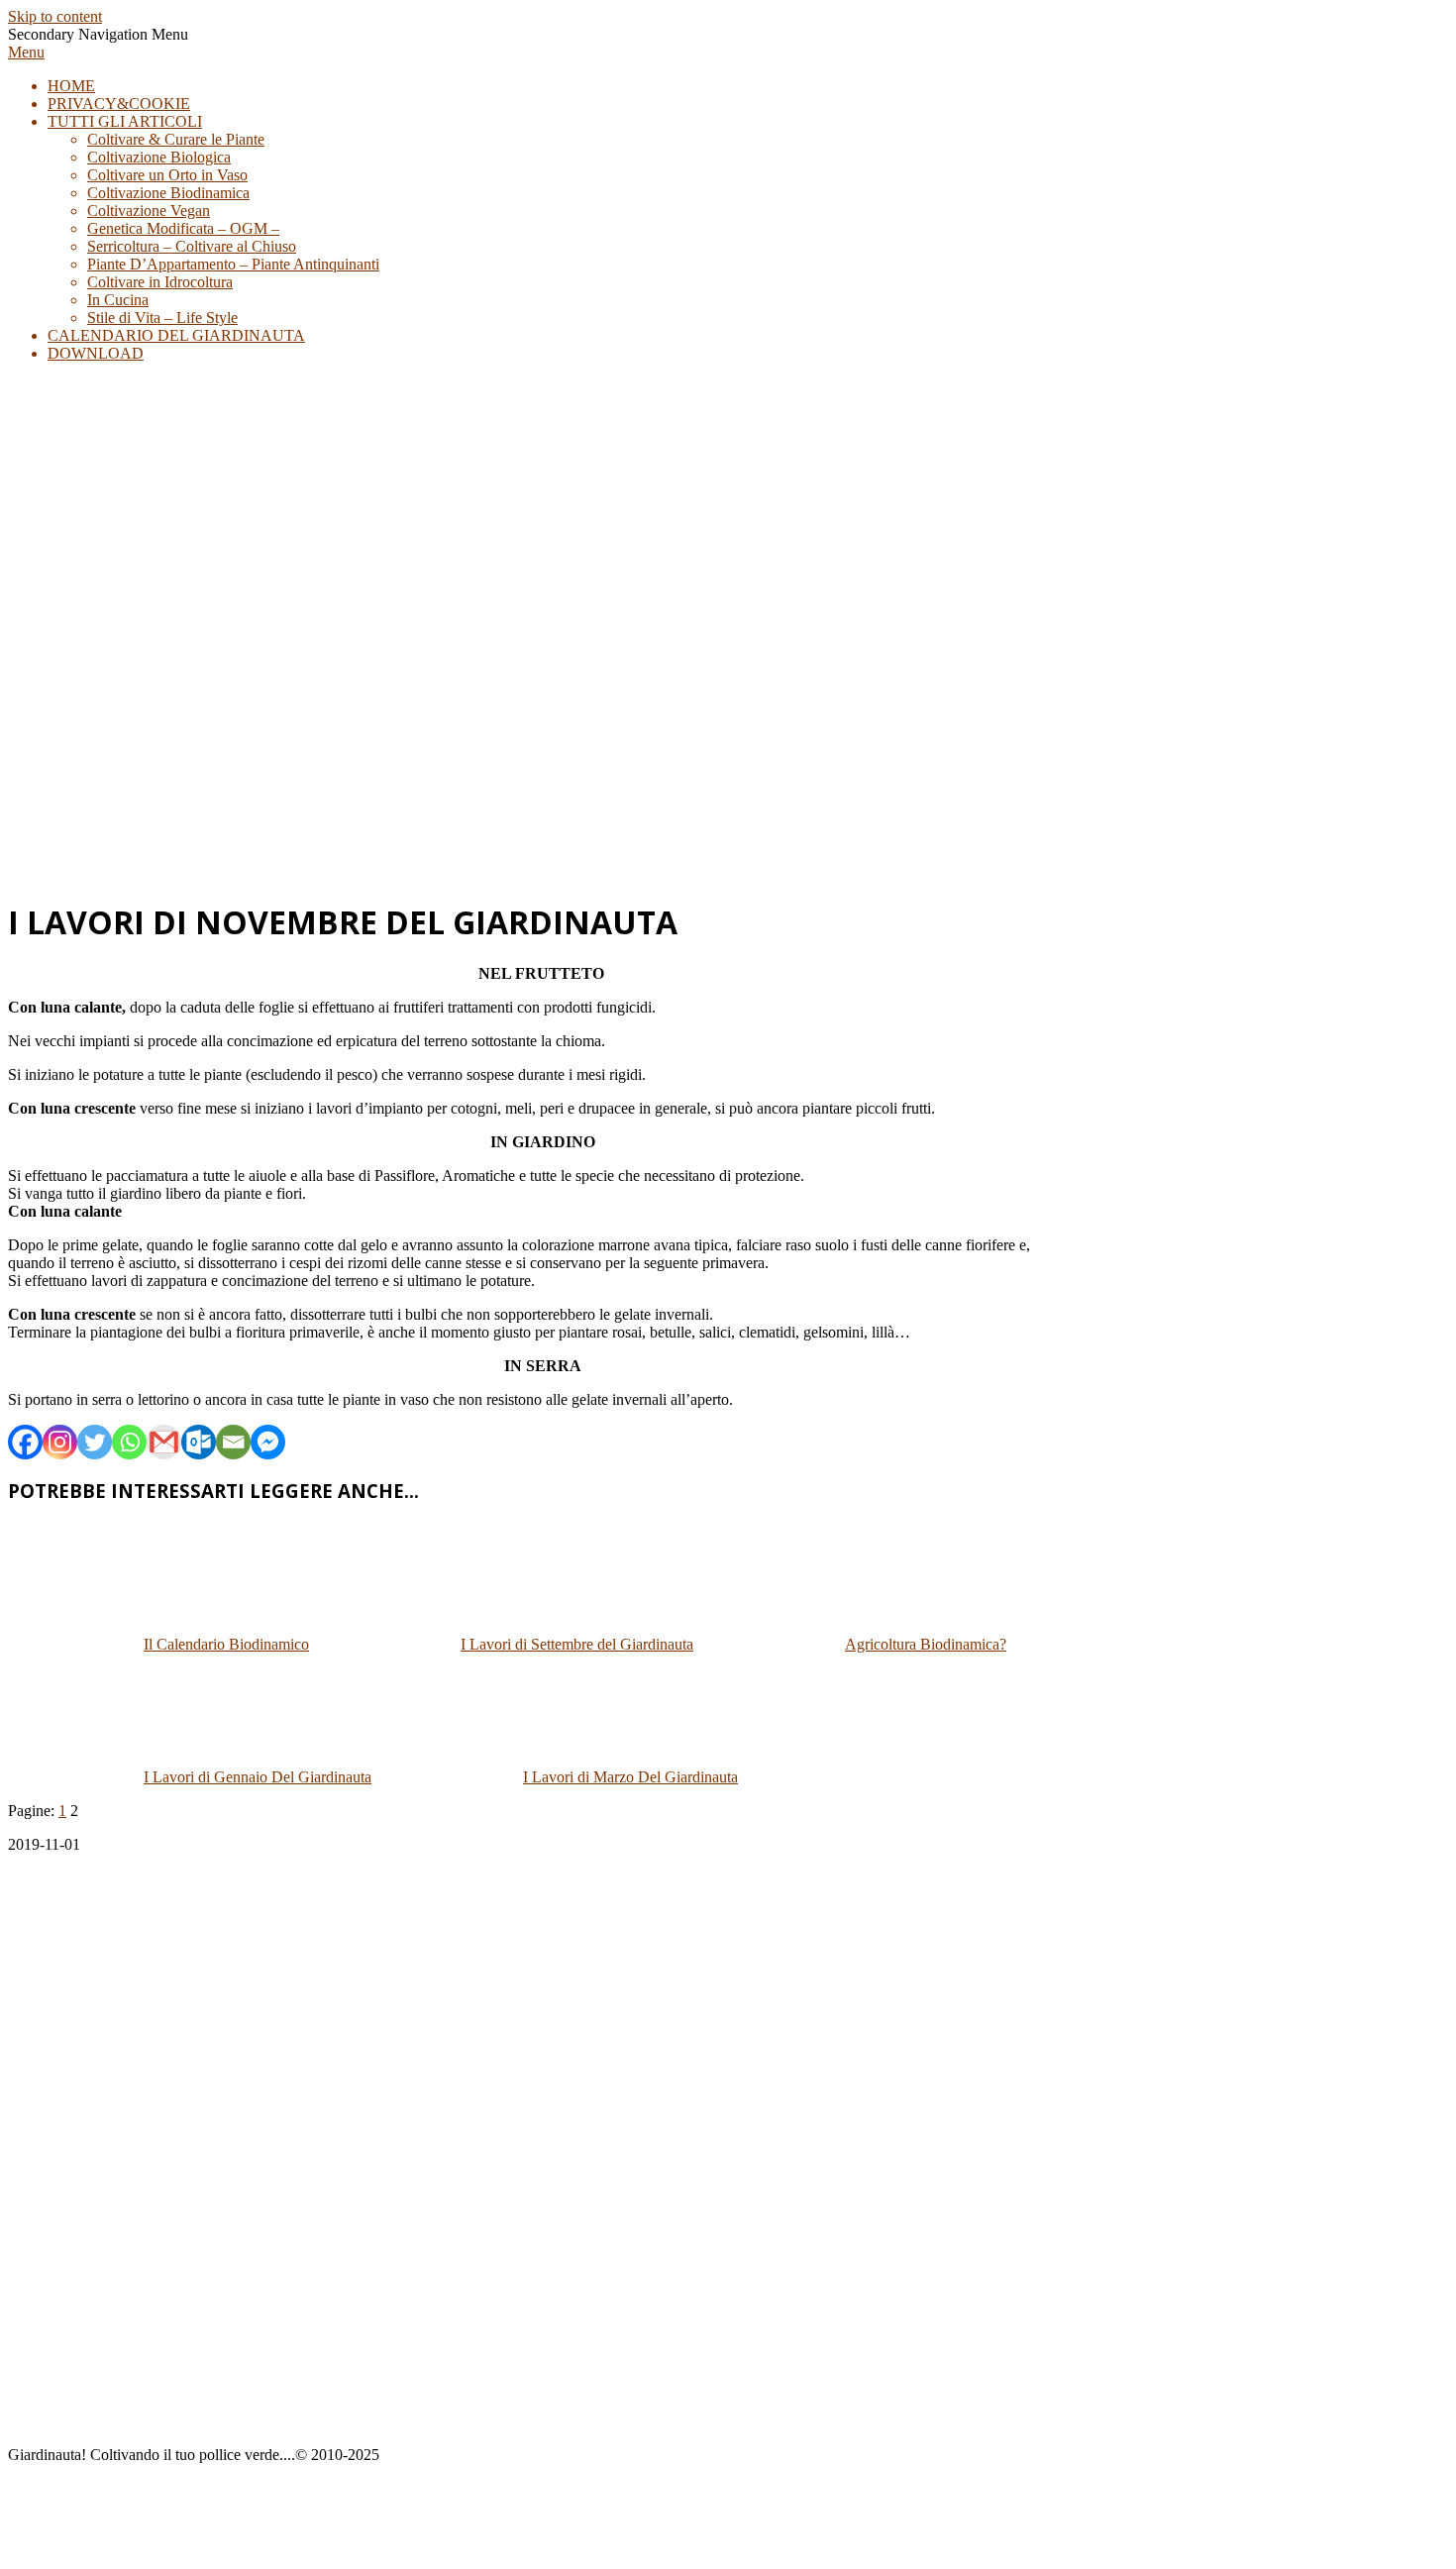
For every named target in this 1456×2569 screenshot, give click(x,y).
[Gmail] (164, 1442)
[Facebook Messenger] (268, 1442)
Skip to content (55, 16)
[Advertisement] (728, 741)
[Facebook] (25, 1442)
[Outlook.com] (199, 1442)
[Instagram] (60, 1442)
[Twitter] (95, 1442)
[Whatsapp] (129, 1442)
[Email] (233, 1442)
